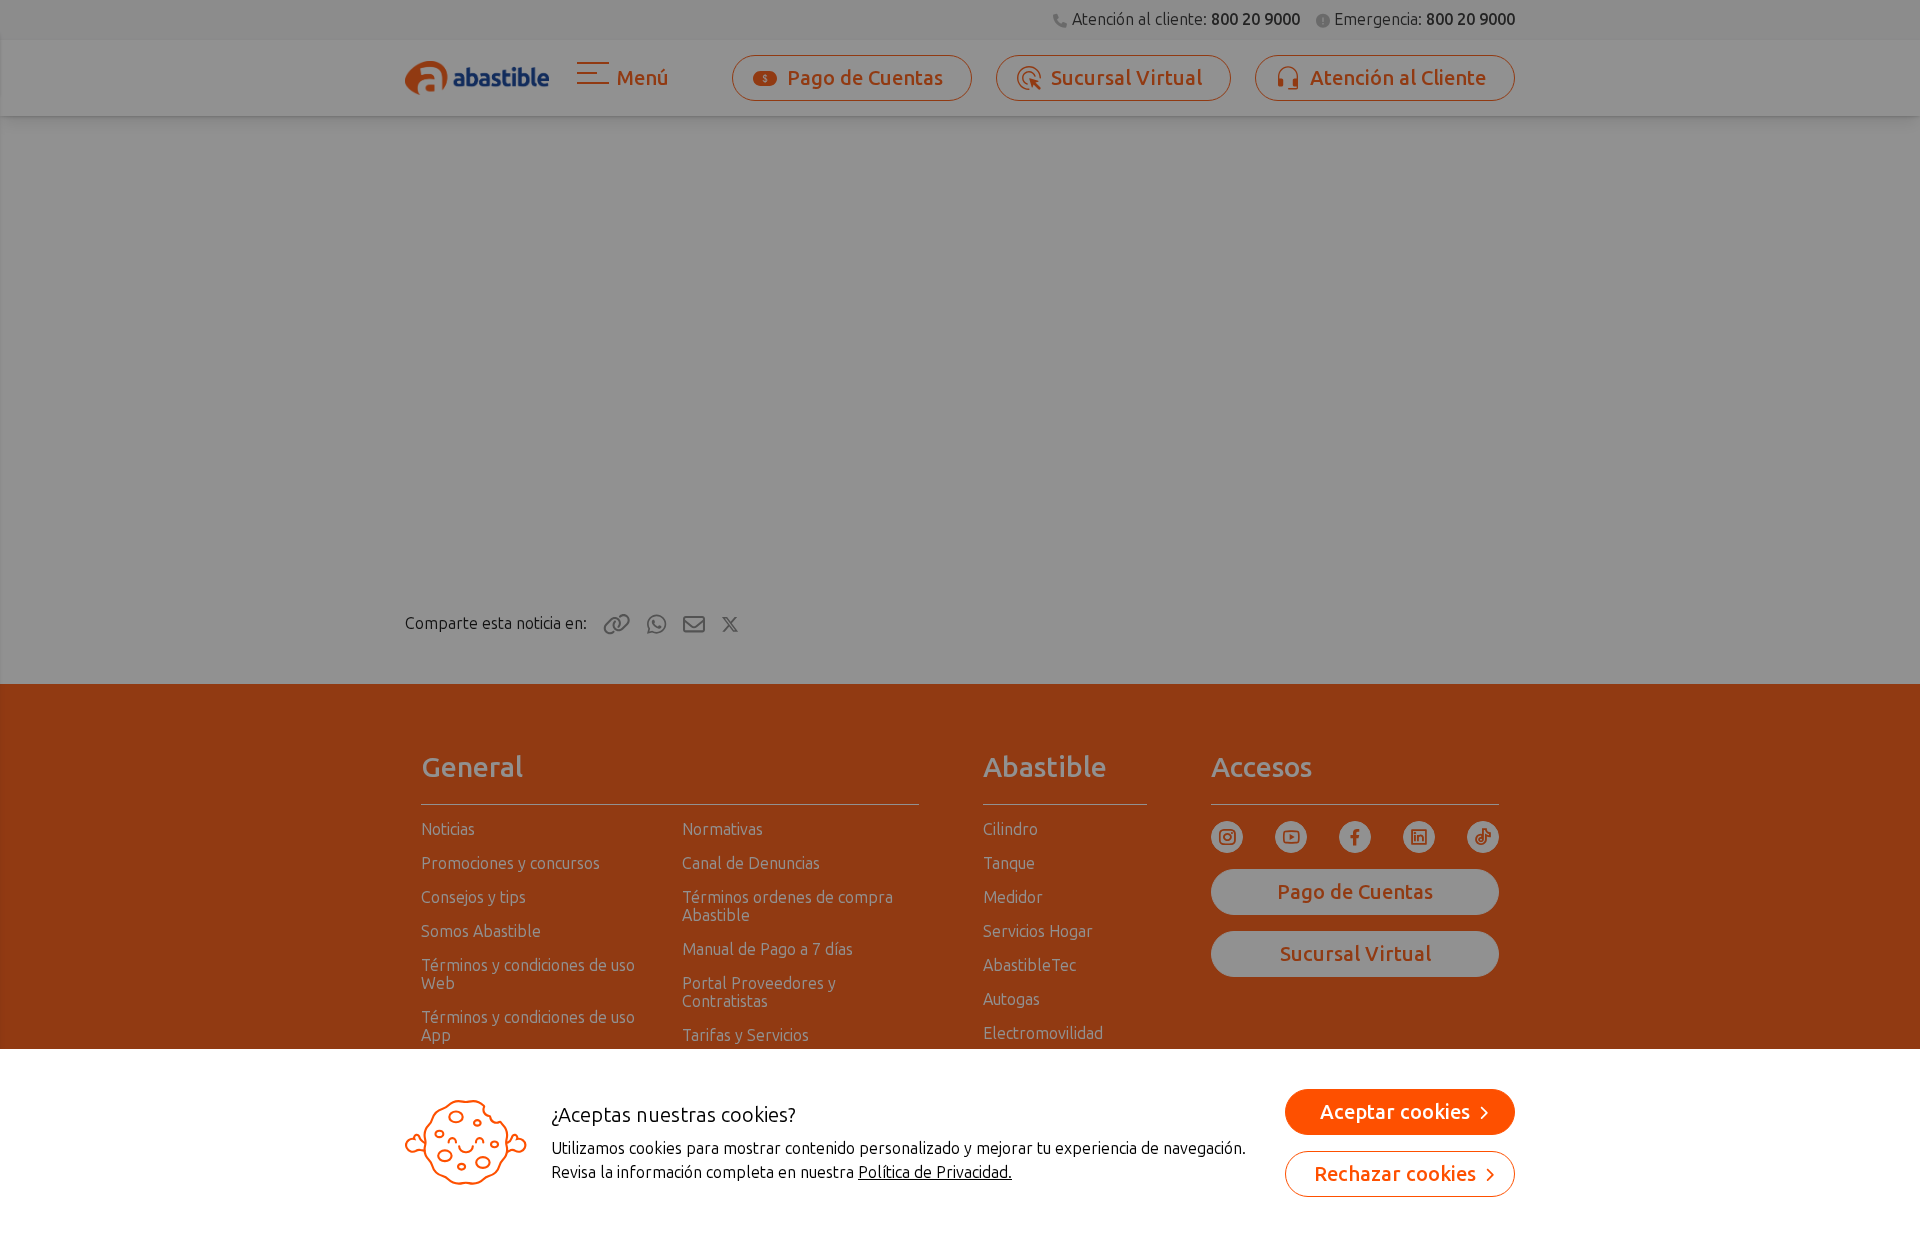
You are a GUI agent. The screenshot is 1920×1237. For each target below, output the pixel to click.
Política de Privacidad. (935, 1172)
